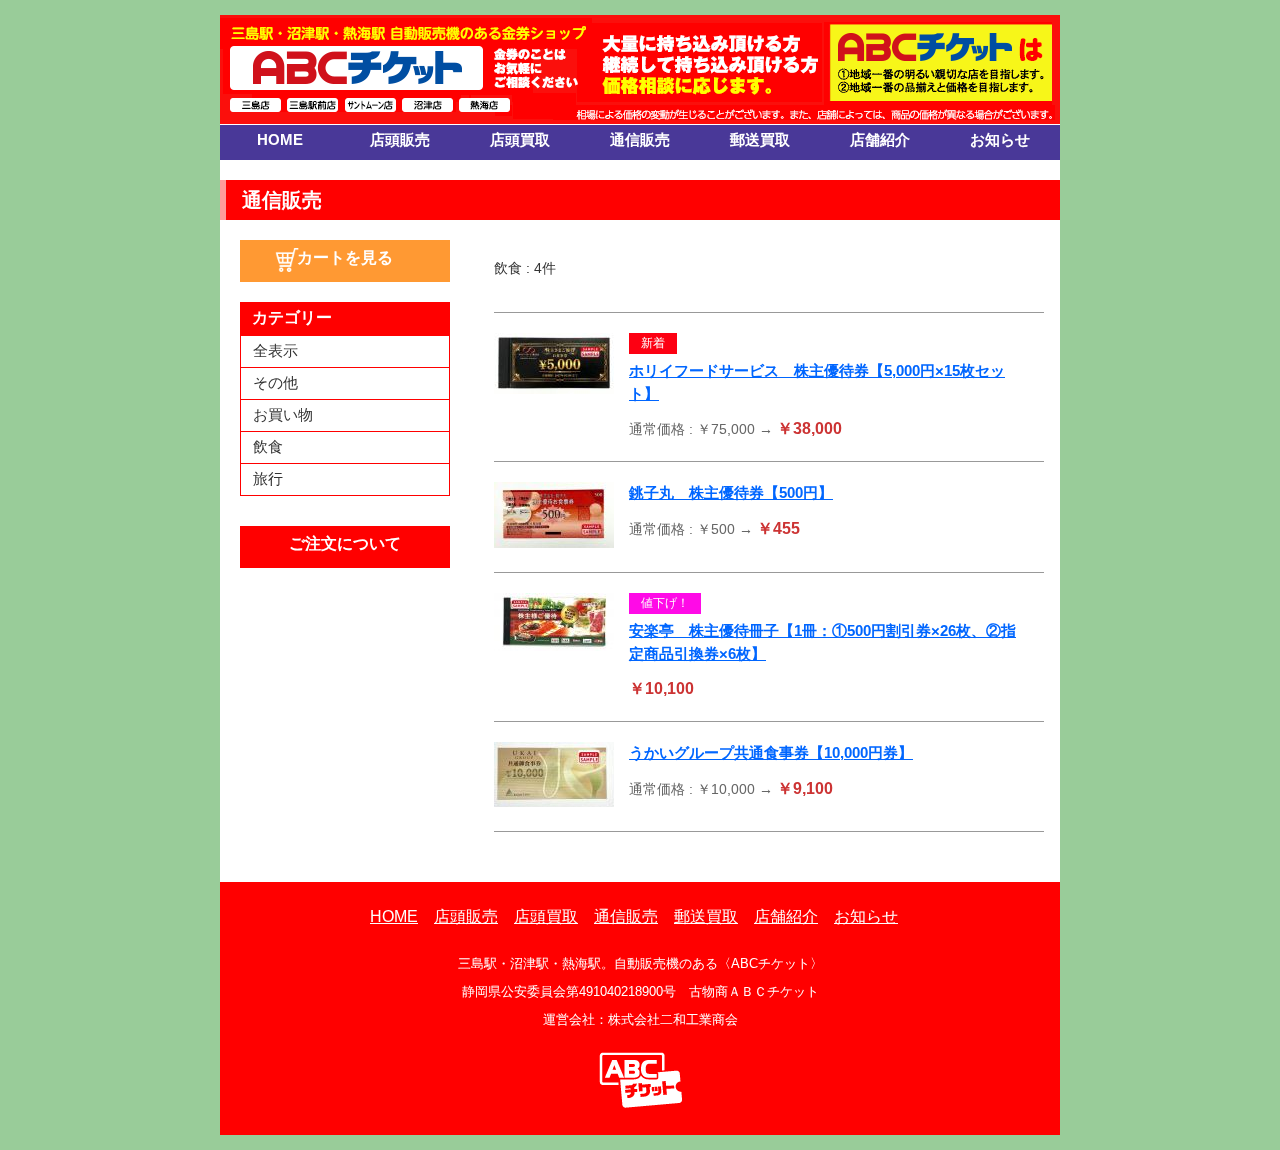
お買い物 (283, 414)
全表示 (275, 350)
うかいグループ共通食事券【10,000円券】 (771, 752)
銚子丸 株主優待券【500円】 (731, 492)
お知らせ (1000, 139)
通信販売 (640, 139)
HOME (280, 139)
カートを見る (345, 257)
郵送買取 (760, 139)
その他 (275, 382)
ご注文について (345, 543)
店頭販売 (400, 139)
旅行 (268, 478)
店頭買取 (520, 139)
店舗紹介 (880, 139)
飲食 (268, 446)
